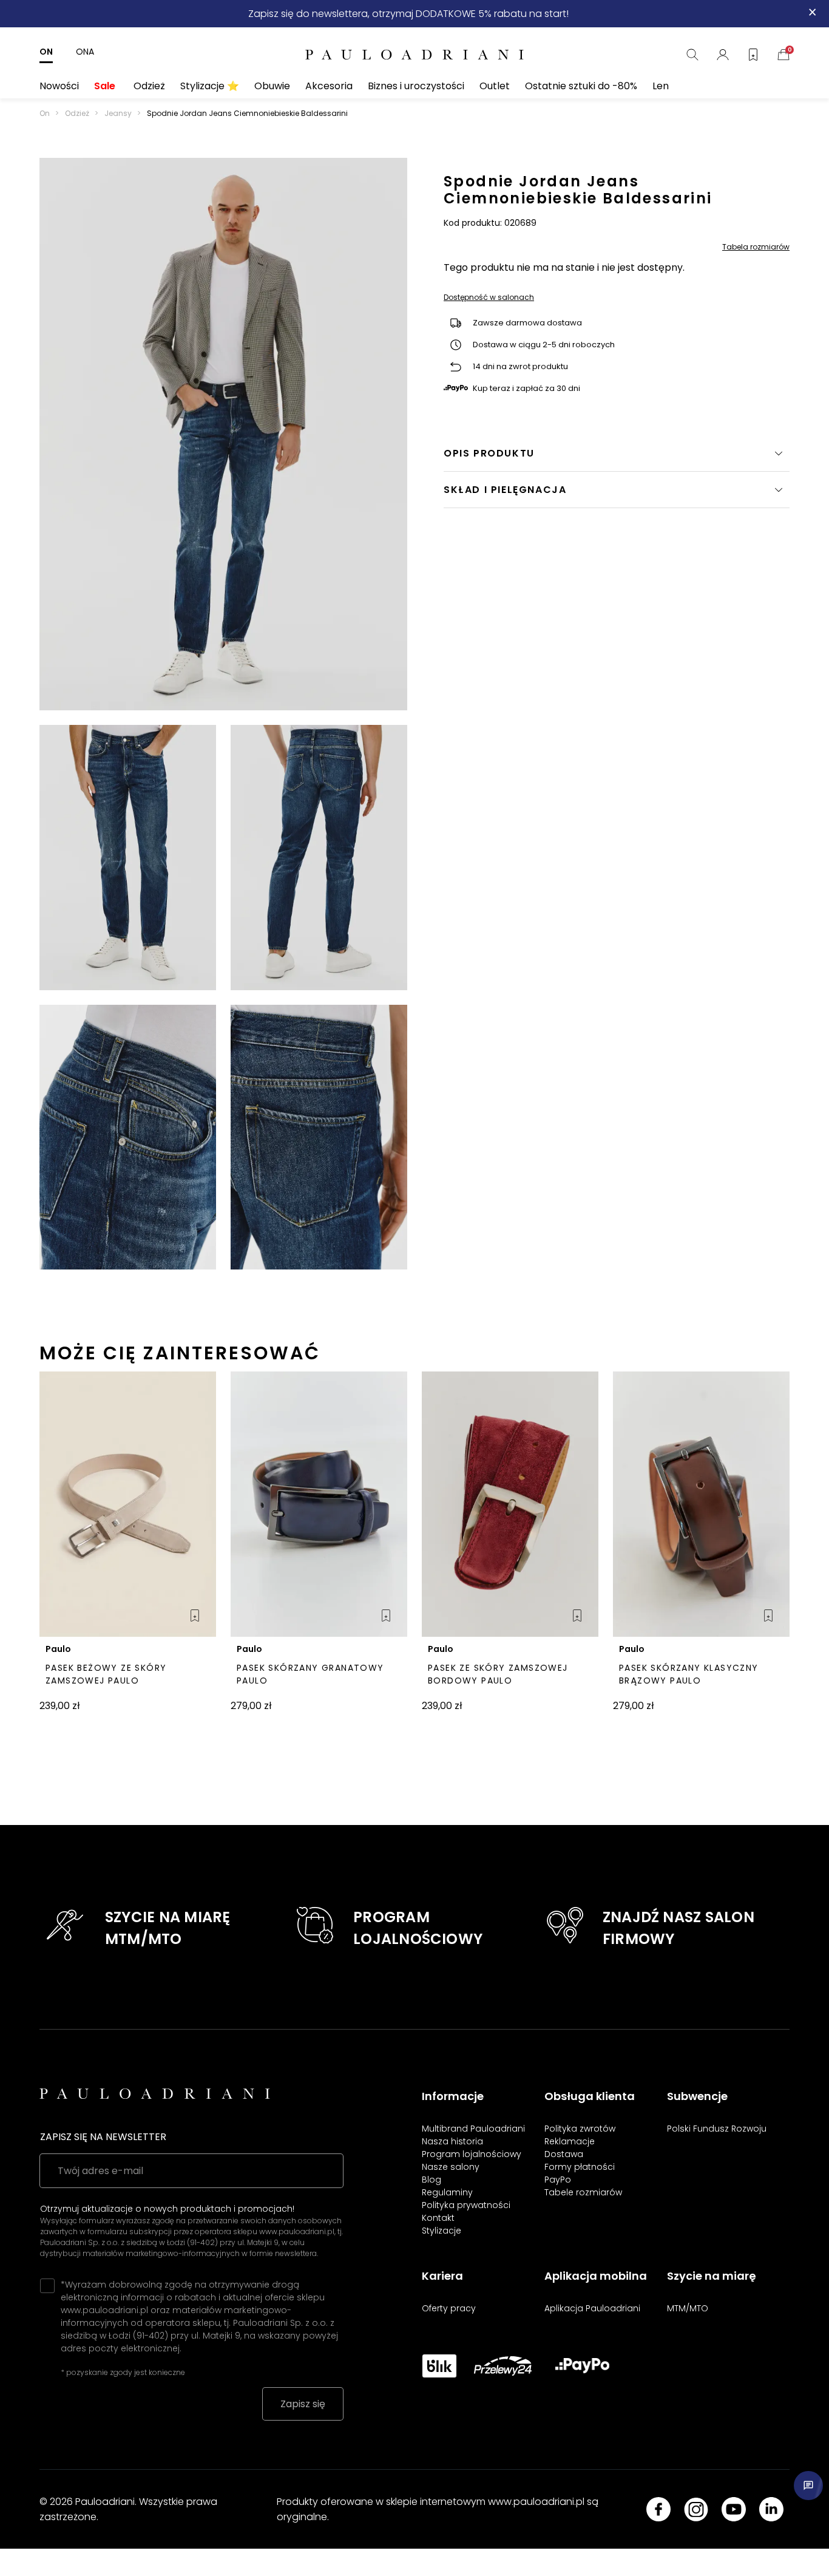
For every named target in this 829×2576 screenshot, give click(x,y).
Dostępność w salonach (489, 298)
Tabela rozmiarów (756, 247)
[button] (617, 490)
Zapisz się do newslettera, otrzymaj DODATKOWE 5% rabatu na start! (408, 14)
